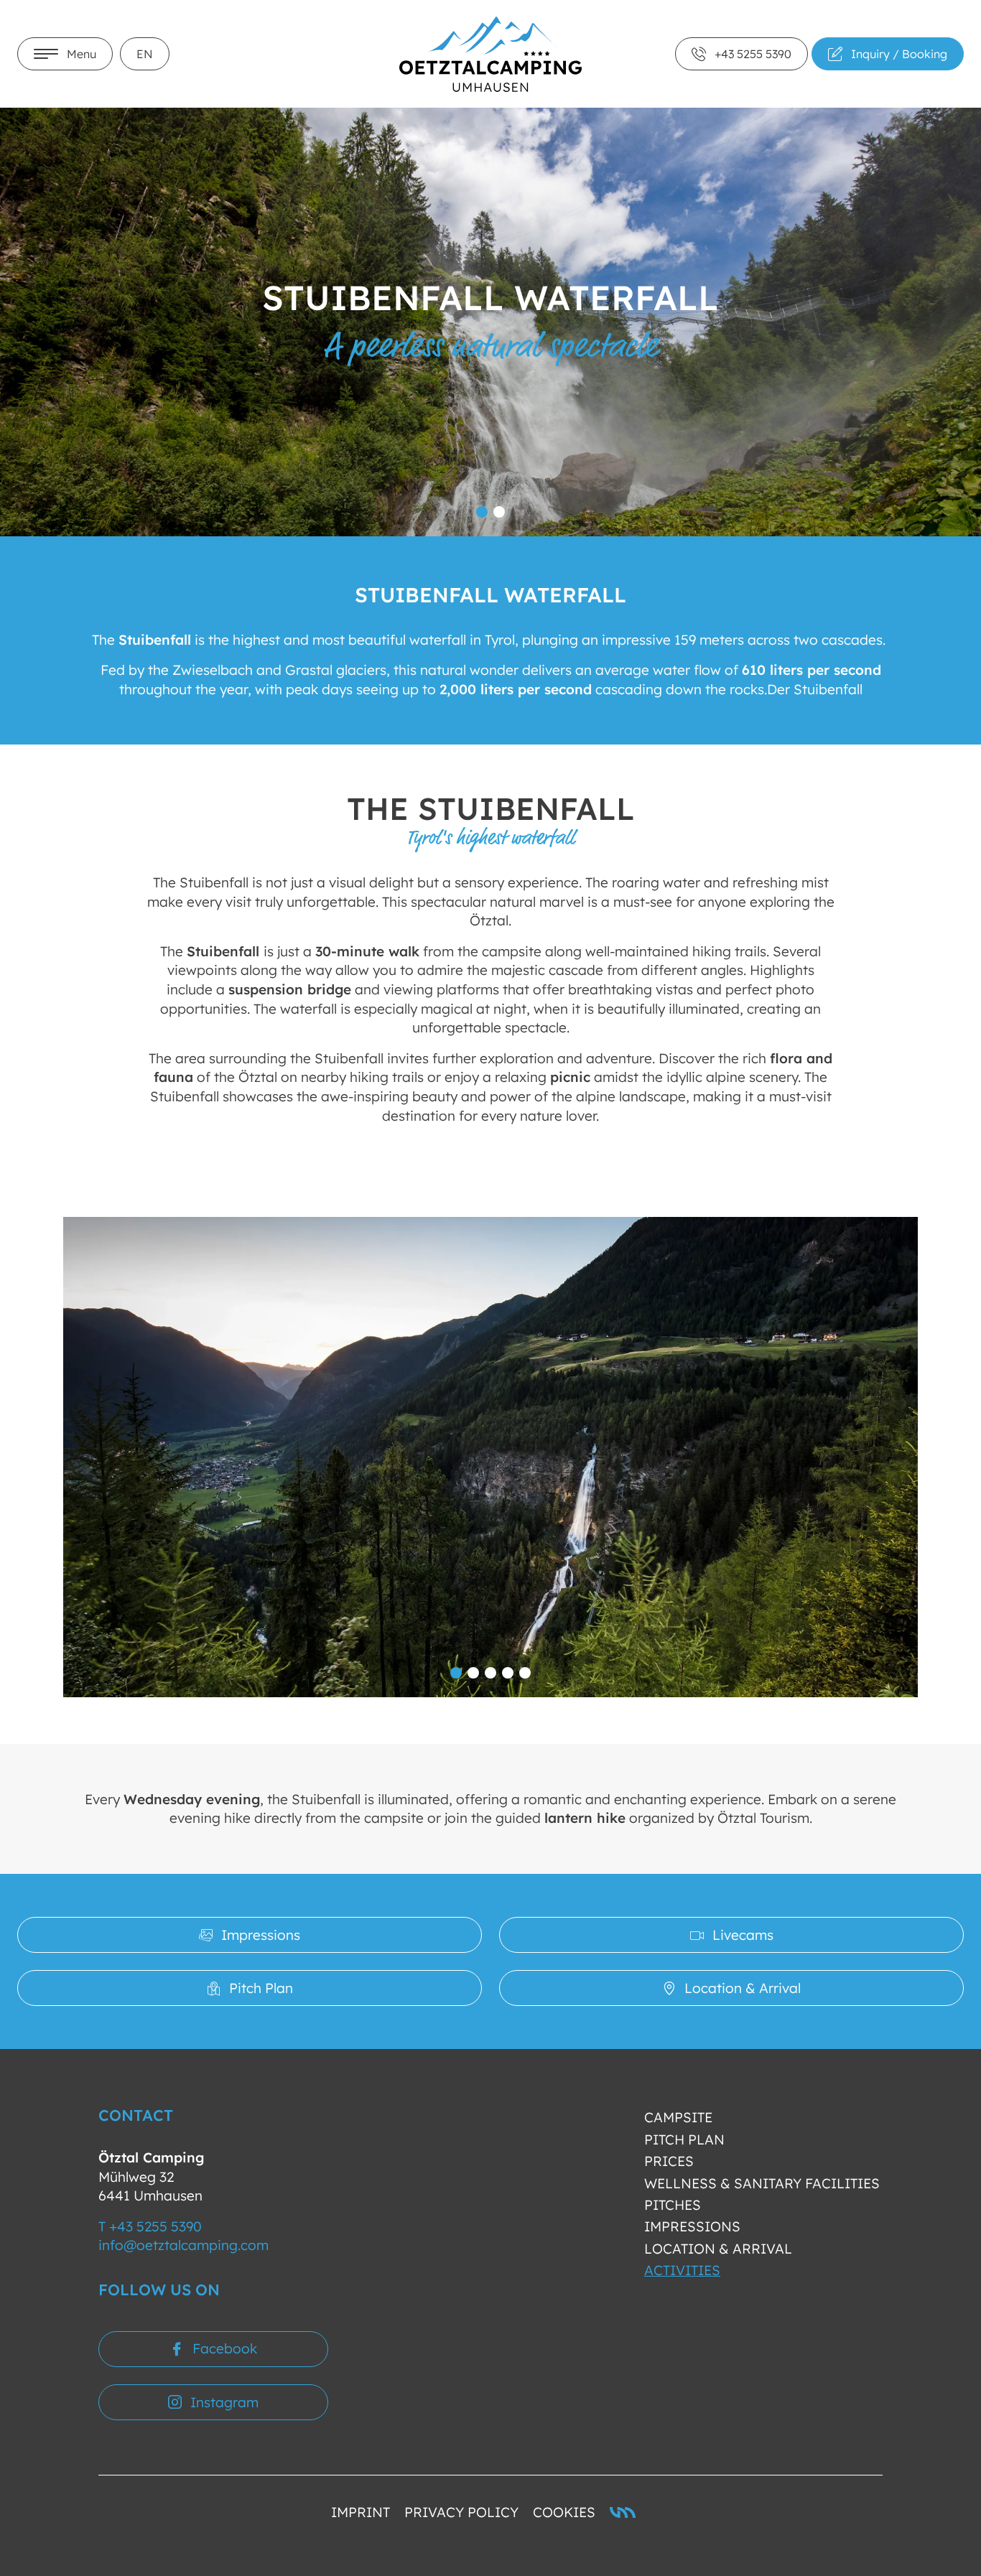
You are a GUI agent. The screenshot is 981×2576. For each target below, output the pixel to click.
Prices (669, 2161)
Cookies (564, 2512)
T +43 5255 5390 (150, 2226)
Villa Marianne (623, 2512)
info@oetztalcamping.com (183, 2245)
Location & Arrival (718, 2249)
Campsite (678, 2117)
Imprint (361, 2512)
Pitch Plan (684, 2139)
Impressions (692, 2226)
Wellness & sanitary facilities (762, 2183)
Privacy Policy (461, 2512)
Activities (682, 2270)
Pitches (673, 2205)
